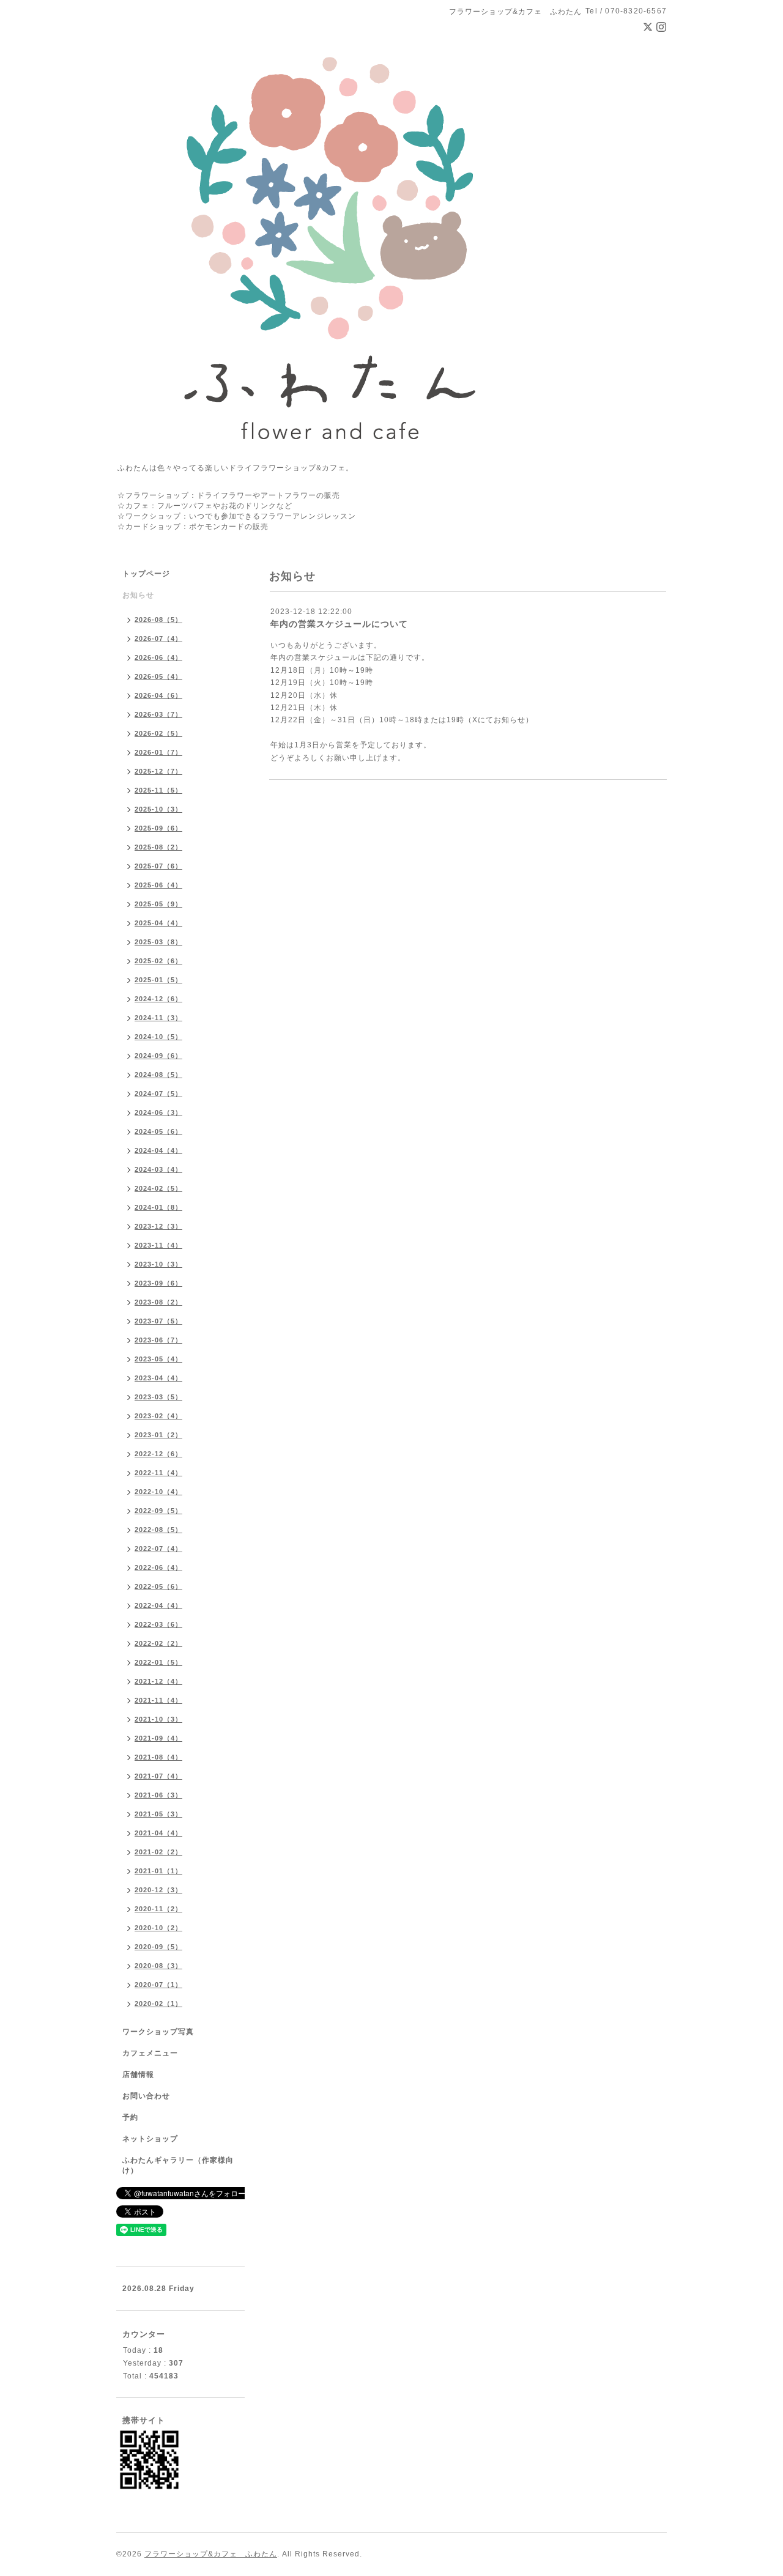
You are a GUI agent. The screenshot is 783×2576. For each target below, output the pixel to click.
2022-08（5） (158, 1530)
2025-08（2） (158, 847)
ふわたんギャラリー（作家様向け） (178, 2165)
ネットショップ (150, 2139)
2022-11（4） (158, 1473)
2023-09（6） (158, 1283)
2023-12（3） (158, 1226)
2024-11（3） (158, 1018)
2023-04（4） (158, 1378)
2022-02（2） (158, 1643)
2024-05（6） (158, 1131)
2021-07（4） (158, 1776)
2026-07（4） (158, 638)
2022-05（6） (158, 1586)
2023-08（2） (158, 1302)
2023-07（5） (158, 1321)
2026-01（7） (158, 752)
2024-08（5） (158, 1075)
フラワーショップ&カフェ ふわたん (211, 2554)
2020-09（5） (158, 1947)
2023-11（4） (158, 1245)
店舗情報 (138, 2074)
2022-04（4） (158, 1605)
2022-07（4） (158, 1549)
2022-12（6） (158, 1454)
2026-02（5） (158, 733)
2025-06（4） (158, 885)
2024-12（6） (158, 999)
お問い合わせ (146, 2096)
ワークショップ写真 (158, 2032)
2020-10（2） (158, 1928)
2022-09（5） (158, 1511)
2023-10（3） (158, 1264)
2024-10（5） (158, 1037)
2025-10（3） (158, 809)
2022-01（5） (158, 1662)
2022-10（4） (158, 1492)
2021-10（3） (158, 1719)
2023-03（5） (158, 1397)
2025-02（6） (158, 961)
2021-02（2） (158, 1852)
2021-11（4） (158, 1700)
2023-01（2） (158, 1435)
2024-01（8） (158, 1207)
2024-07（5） (158, 1094)
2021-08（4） (158, 1757)
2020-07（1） (158, 1985)
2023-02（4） (158, 1416)
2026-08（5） (158, 620)
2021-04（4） (158, 1833)
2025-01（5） (158, 980)
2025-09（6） (158, 828)
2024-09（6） (158, 1056)
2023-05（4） (158, 1359)
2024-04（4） (158, 1150)
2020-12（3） (158, 1890)
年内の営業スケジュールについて (339, 624)
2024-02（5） (158, 1188)
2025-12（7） (158, 771)
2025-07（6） (158, 866)
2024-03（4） (158, 1169)
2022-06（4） (158, 1567)
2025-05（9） (158, 904)
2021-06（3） (158, 1795)
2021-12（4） (158, 1681)
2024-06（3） (158, 1112)
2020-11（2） (158, 1909)
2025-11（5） (158, 790)
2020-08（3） (158, 1966)
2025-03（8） (158, 942)
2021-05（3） (158, 1814)
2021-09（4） (158, 1738)
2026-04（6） (158, 695)
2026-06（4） (158, 657)
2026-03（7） (158, 714)
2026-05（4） (158, 676)
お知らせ (138, 595)
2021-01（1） (158, 1871)
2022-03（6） (158, 1624)
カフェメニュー (150, 2053)
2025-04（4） (158, 923)
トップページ (146, 574)
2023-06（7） (158, 1340)
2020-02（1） (158, 2004)
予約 (130, 2117)
